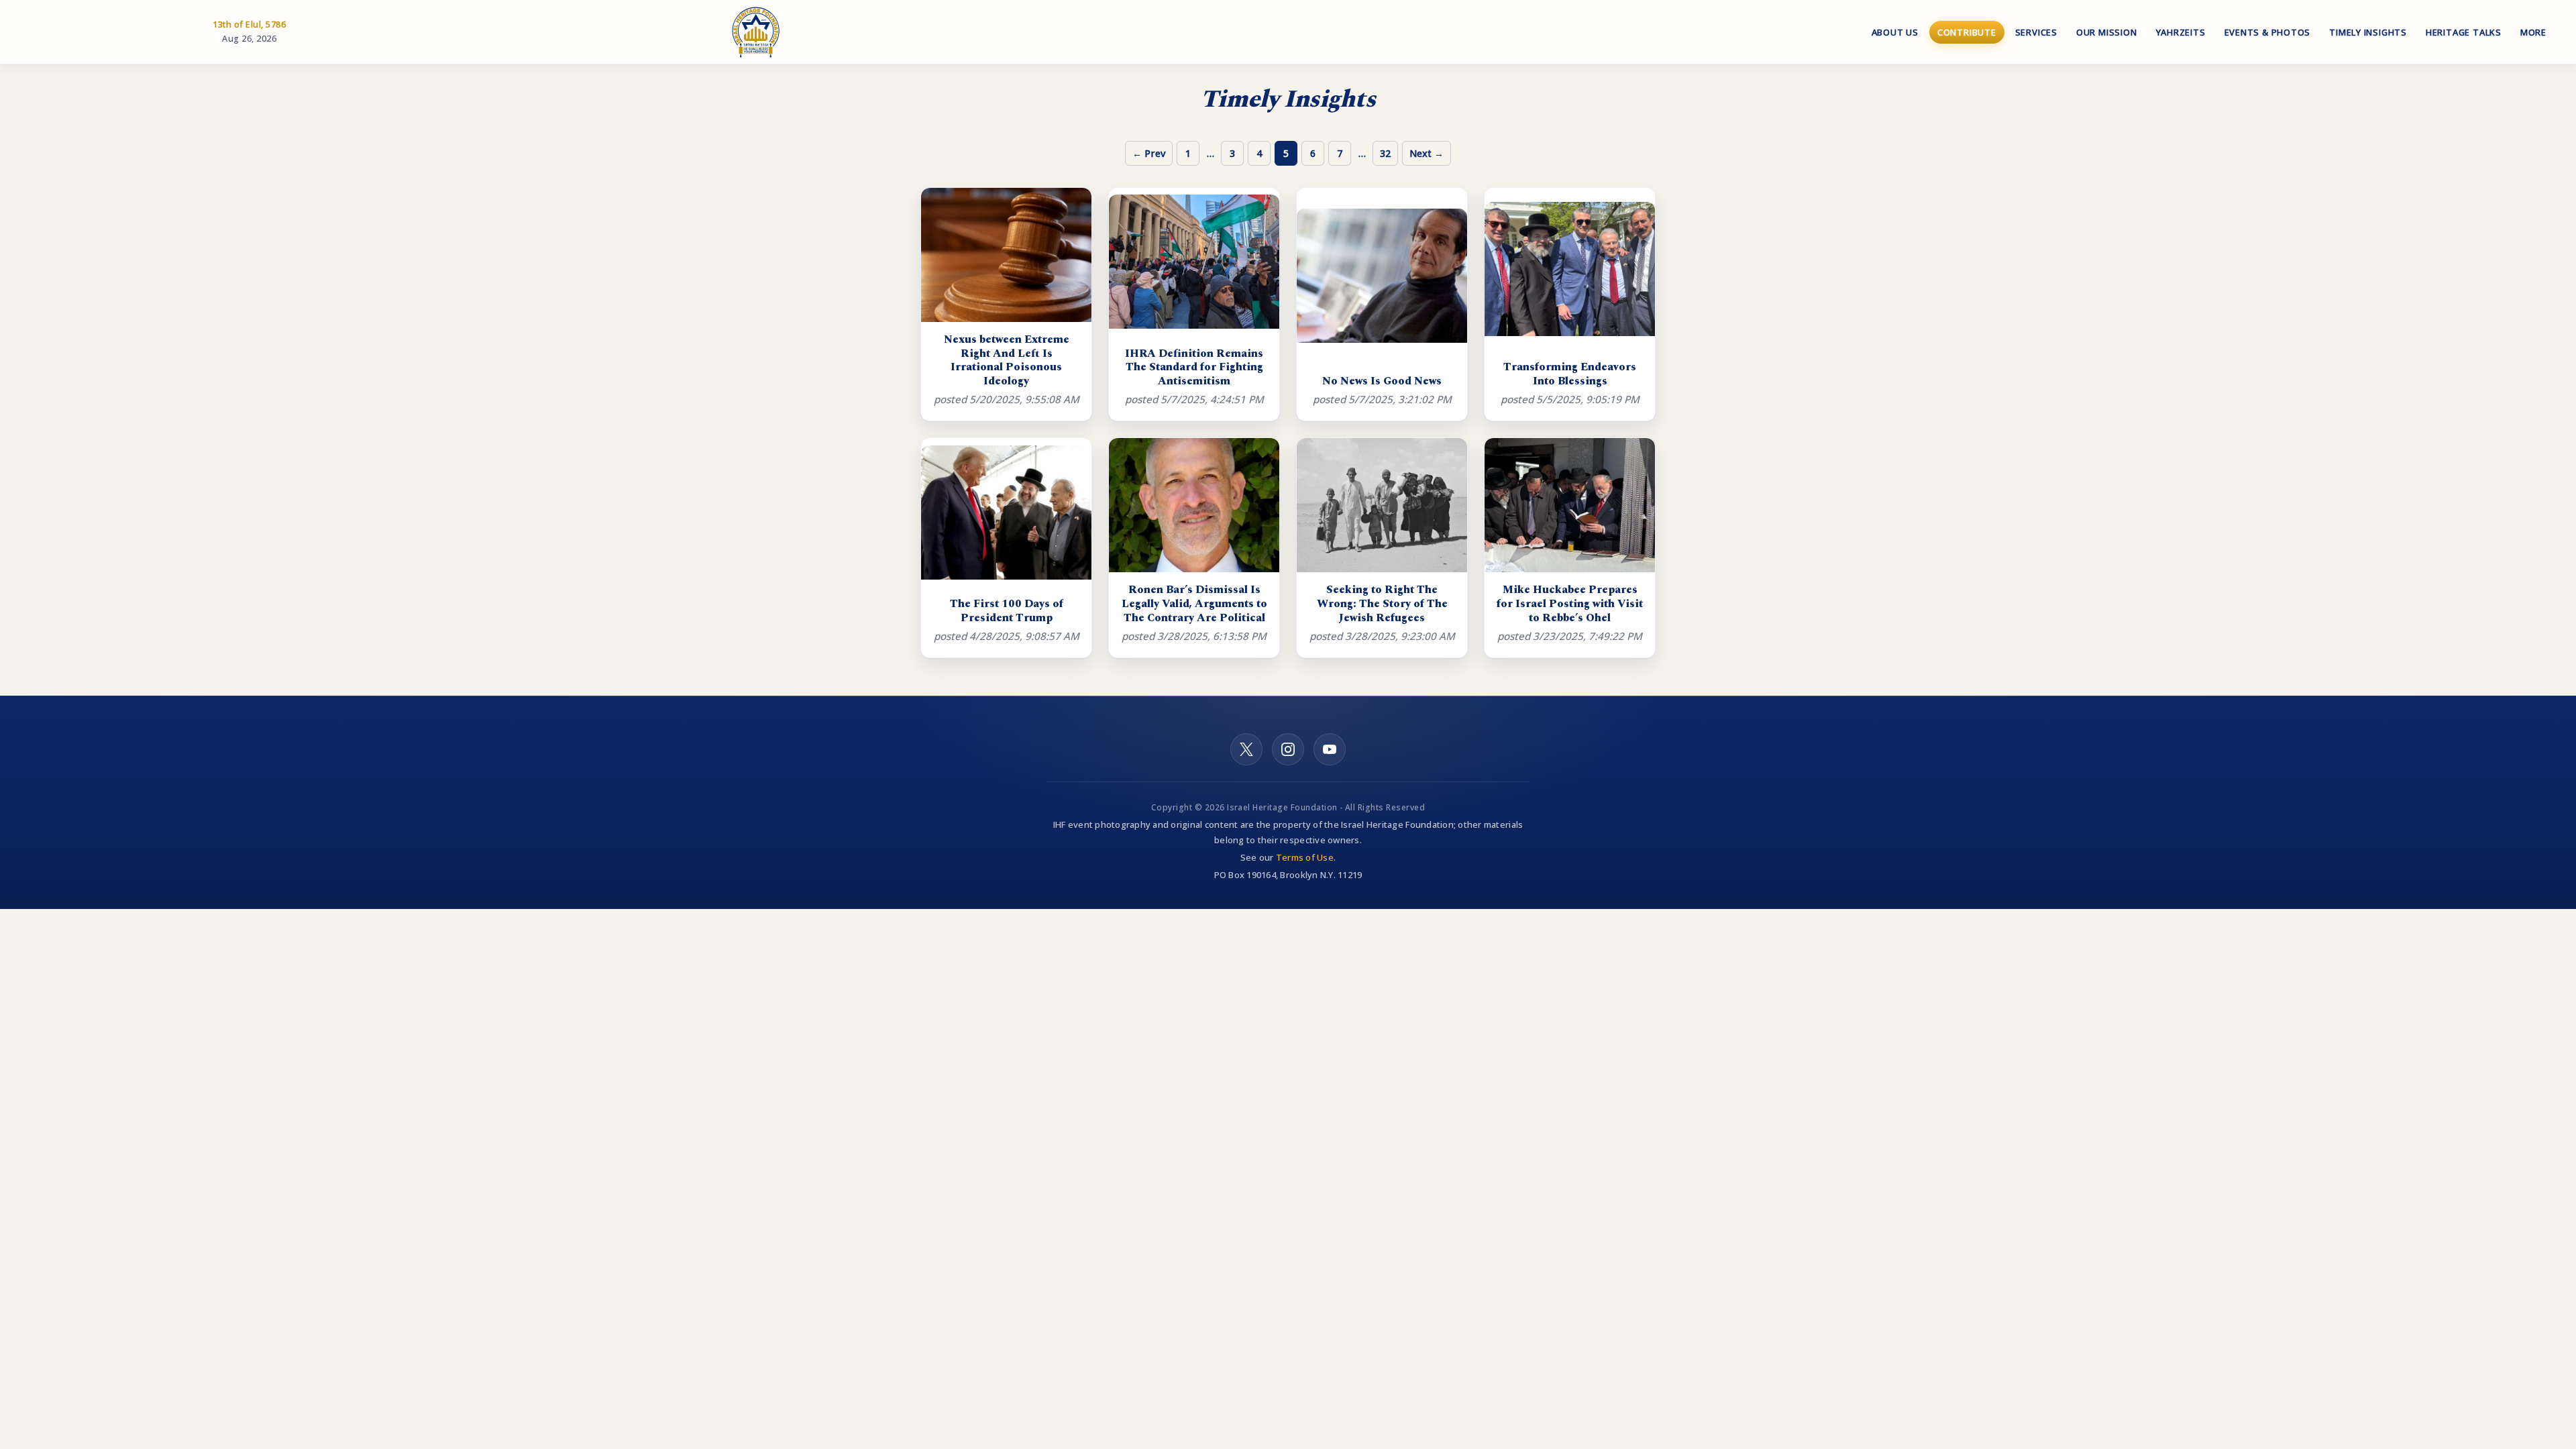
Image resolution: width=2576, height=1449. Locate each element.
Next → (1427, 153)
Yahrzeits (2181, 32)
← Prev (1149, 153)
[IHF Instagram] (1288, 749)
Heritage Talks (2464, 32)
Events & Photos (2268, 32)
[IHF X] (1246, 749)
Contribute (1967, 32)
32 (1385, 153)
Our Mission (2107, 32)
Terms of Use (1305, 857)
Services (2036, 32)
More (2533, 32)
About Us (1895, 32)
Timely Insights (2368, 32)
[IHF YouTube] (1330, 749)
